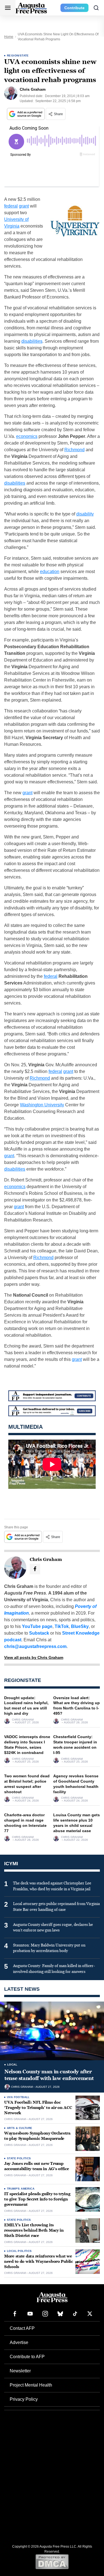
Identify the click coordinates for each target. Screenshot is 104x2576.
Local (12, 2065)
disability (85, 514)
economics (27, 436)
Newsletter (20, 2371)
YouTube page (37, 1626)
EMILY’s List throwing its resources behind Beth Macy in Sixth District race (34, 2230)
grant (24, 206)
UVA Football (18, 2097)
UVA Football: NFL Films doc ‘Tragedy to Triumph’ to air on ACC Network (38, 2108)
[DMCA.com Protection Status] (52, 2562)
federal (11, 206)
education (50, 572)
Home (9, 37)
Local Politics (19, 2251)
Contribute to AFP (27, 2357)
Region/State (18, 55)
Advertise (19, 2342)
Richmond (74, 450)
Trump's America (21, 2189)
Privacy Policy (24, 2399)
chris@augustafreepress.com (35, 1646)
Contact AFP (22, 2328)
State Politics (19, 2158)
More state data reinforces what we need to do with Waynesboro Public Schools (39, 2262)
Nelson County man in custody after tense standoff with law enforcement (49, 2075)
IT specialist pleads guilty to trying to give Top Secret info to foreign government (37, 2199)
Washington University (42, 1105)
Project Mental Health (31, 2385)
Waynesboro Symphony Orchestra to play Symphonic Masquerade (37, 2136)
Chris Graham (23, 1720)
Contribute (74, 8)
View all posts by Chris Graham (34, 1657)
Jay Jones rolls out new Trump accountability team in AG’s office (36, 2166)
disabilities (32, 341)
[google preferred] (26, 114)
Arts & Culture (20, 2128)
